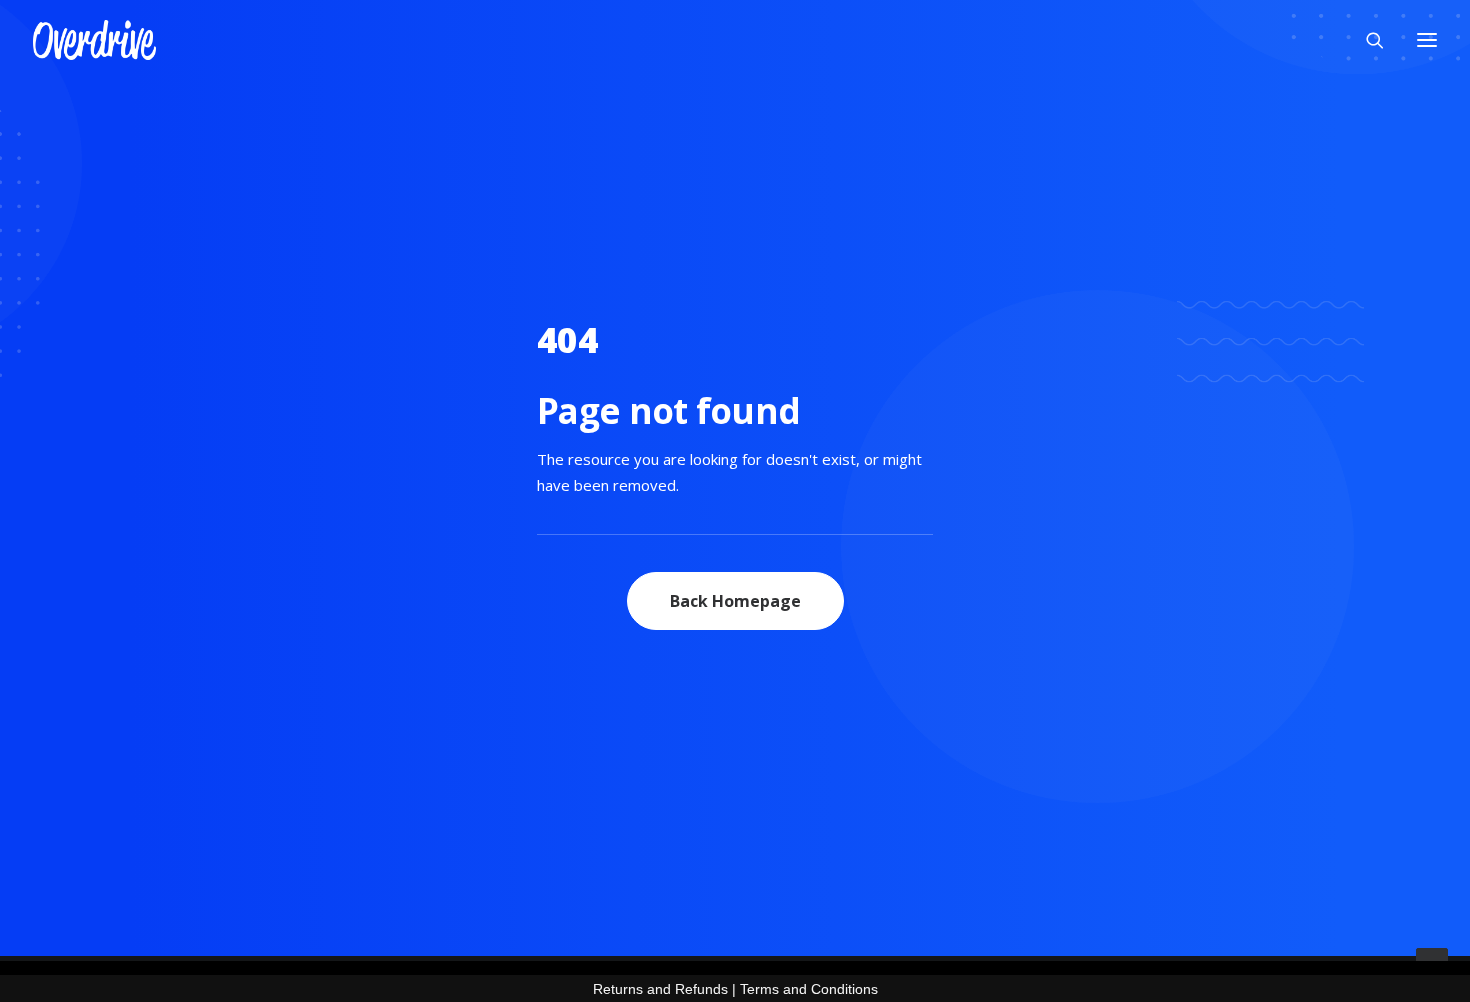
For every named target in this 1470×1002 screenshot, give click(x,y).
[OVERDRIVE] (94, 40)
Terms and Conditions (809, 989)
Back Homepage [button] (735, 601)
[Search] (1366, 40)
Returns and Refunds (660, 989)
